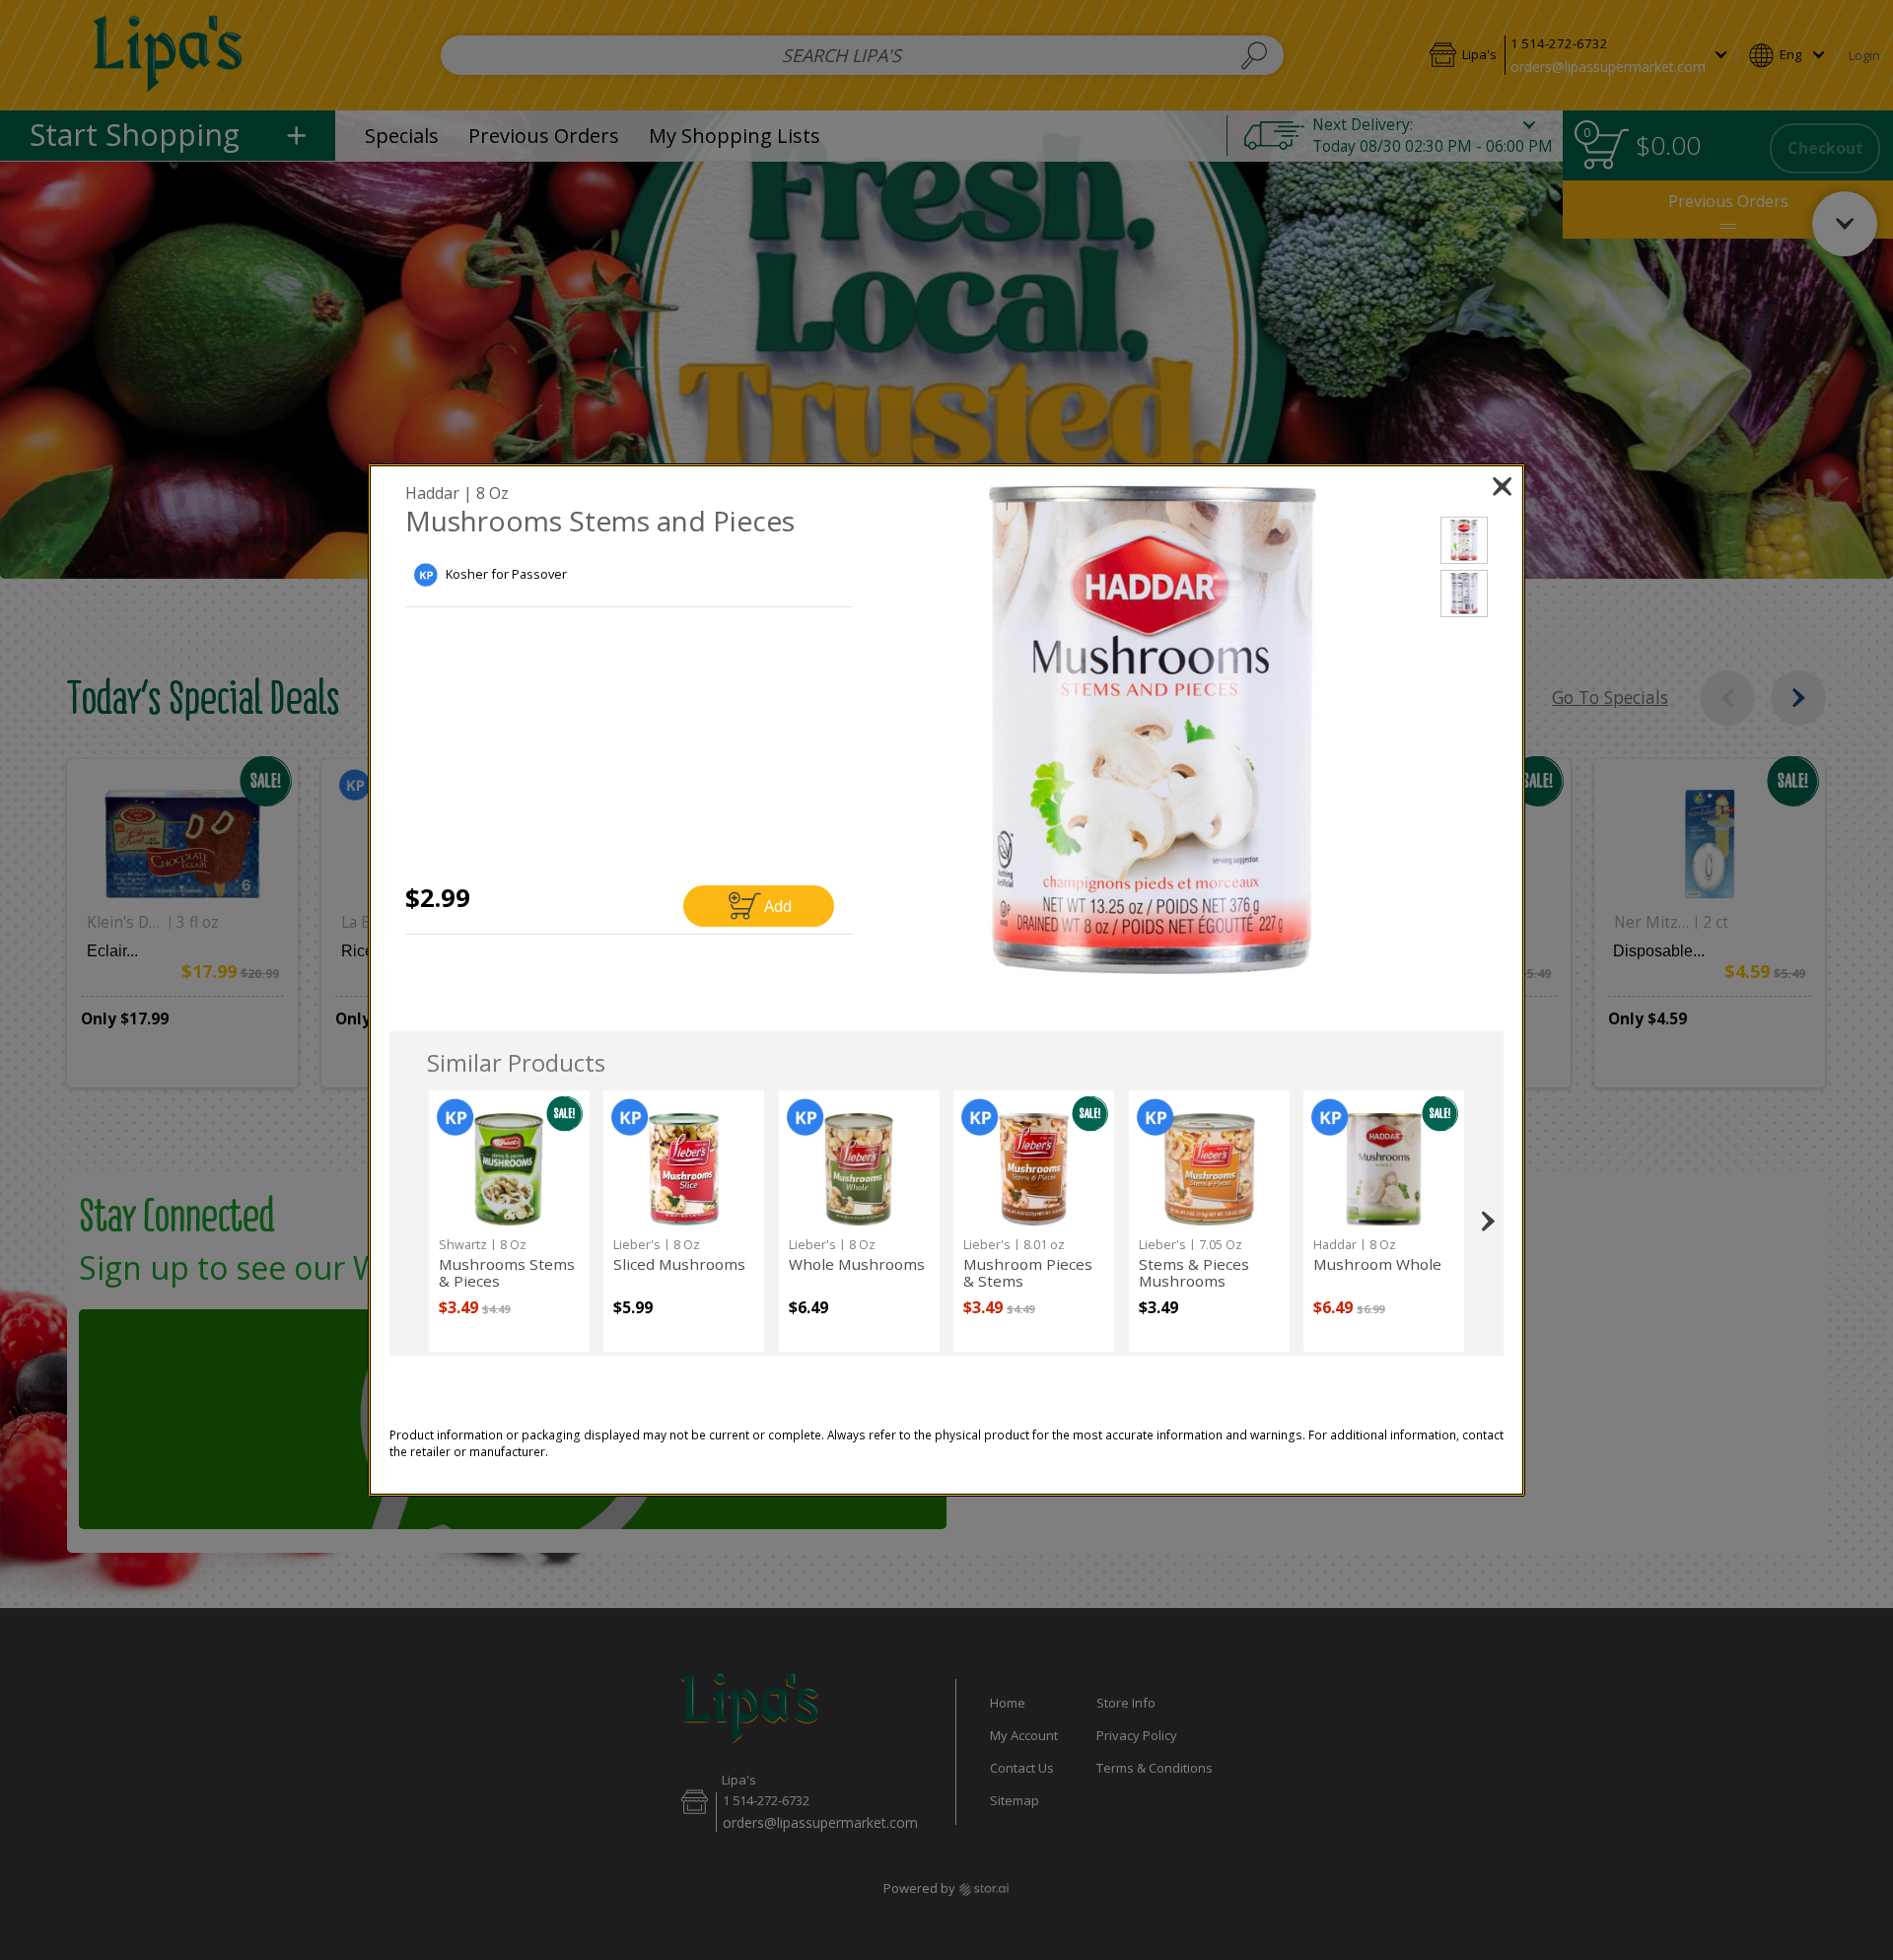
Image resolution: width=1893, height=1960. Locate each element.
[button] (1153, 730)
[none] (509, 1221)
